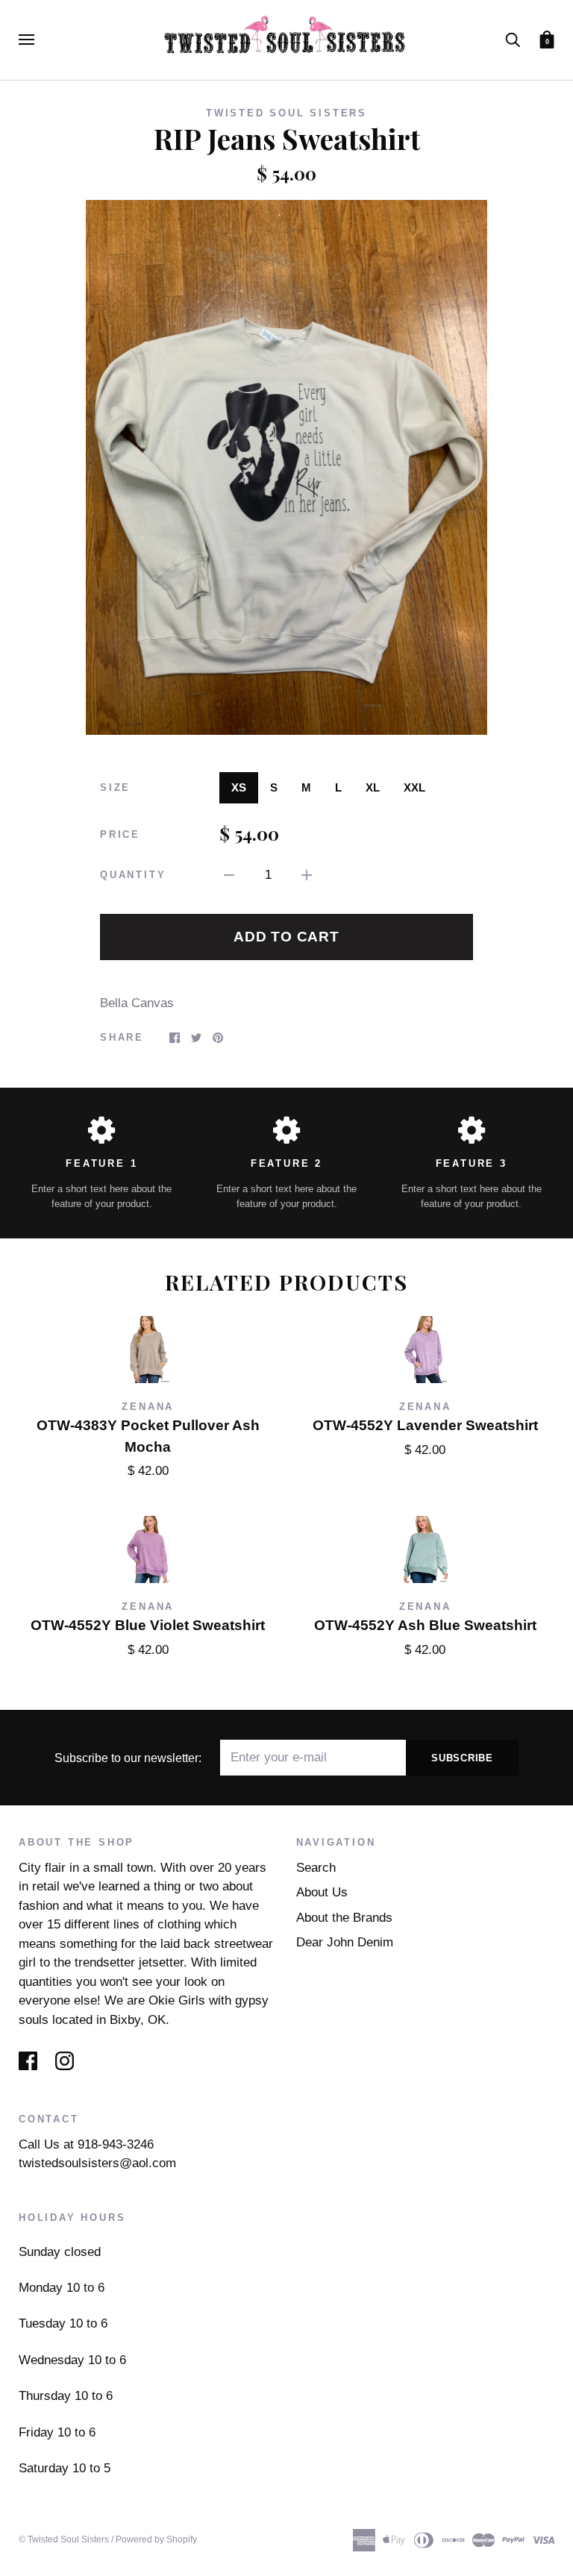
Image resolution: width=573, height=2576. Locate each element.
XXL (414, 787)
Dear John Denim (345, 1942)
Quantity (133, 875)
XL (373, 787)
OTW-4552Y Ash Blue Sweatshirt (425, 1625)
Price (120, 834)
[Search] (513, 39)
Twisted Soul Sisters (286, 113)
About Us (322, 1892)
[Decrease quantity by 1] (229, 875)
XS (239, 787)
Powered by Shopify (156, 2539)
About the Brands (344, 1918)
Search (316, 1868)
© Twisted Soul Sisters (64, 2539)
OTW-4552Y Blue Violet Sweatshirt (148, 1625)
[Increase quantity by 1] (307, 875)
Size (115, 787)
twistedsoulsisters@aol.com (97, 2163)
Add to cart (286, 937)
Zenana (148, 1407)
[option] (286, 467)
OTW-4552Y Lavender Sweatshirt (425, 1425)
